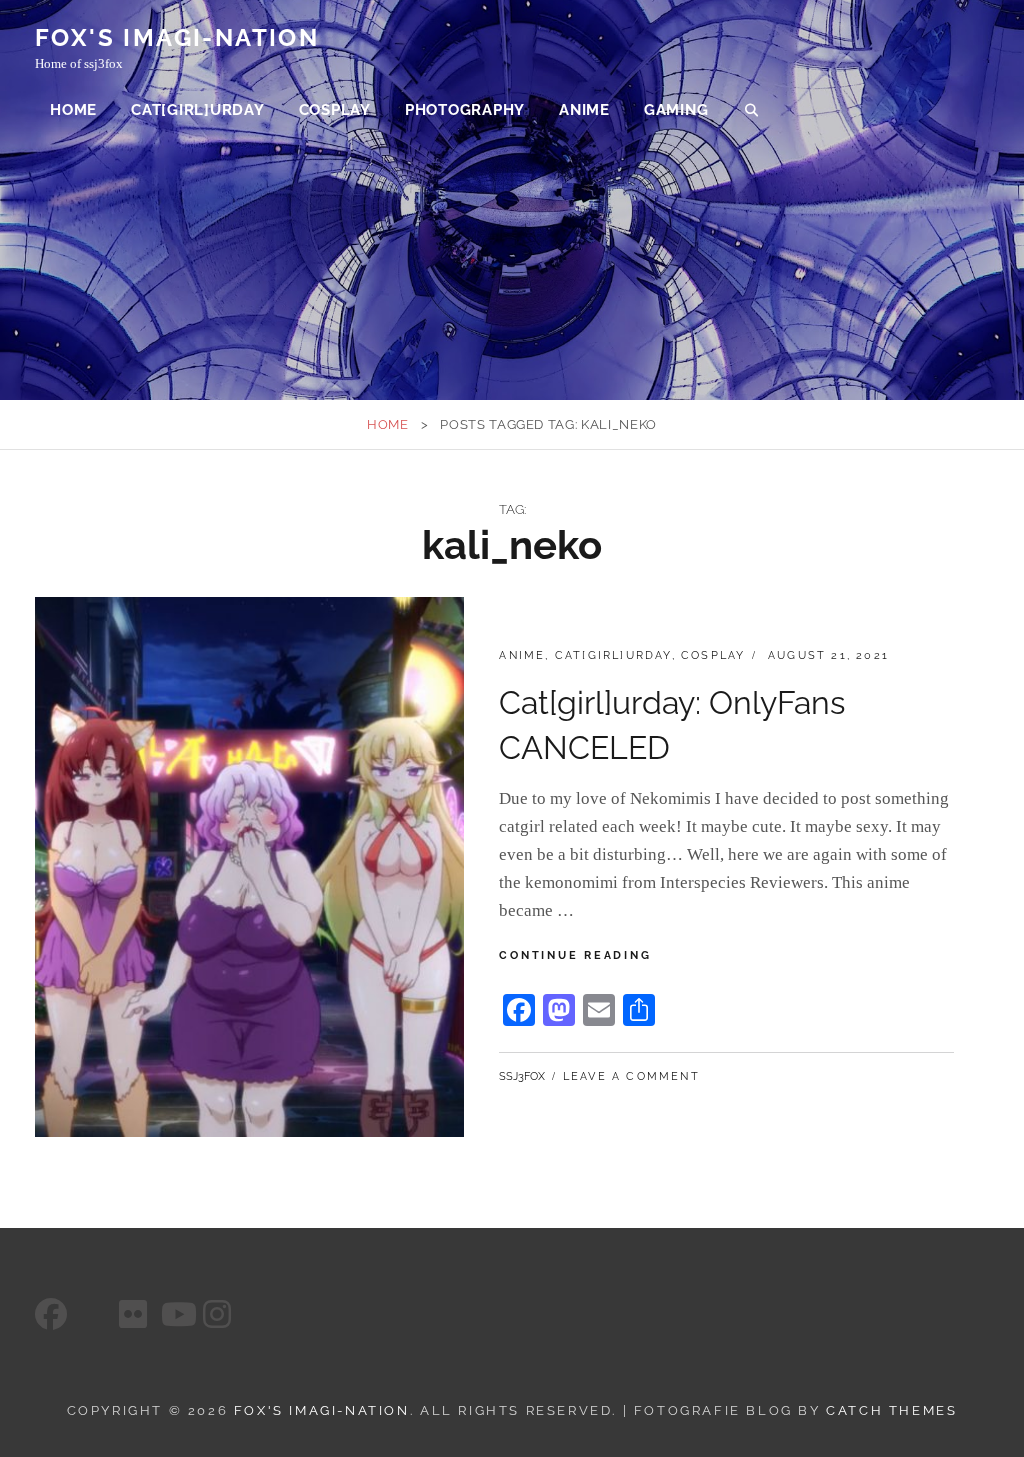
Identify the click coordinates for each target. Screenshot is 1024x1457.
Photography (465, 110)
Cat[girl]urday (198, 110)
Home (73, 110)
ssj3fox (522, 1076)
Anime (584, 110)
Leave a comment (631, 1076)
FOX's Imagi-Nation (177, 37)
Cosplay (335, 110)
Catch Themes (891, 1410)
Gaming (676, 110)
